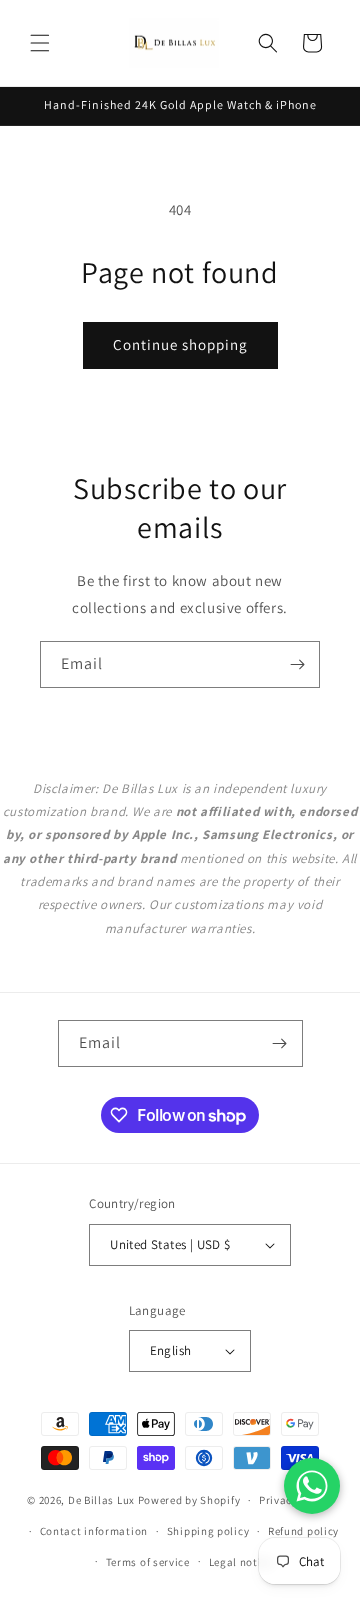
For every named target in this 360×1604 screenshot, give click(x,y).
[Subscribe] (297, 664)
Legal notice (241, 1562)
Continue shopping (180, 344)
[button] (40, 43)
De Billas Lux (101, 1500)
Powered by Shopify (189, 1500)
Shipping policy (208, 1531)
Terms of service (148, 1562)
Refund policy (303, 1531)
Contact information (94, 1531)
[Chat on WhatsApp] (312, 1486)
